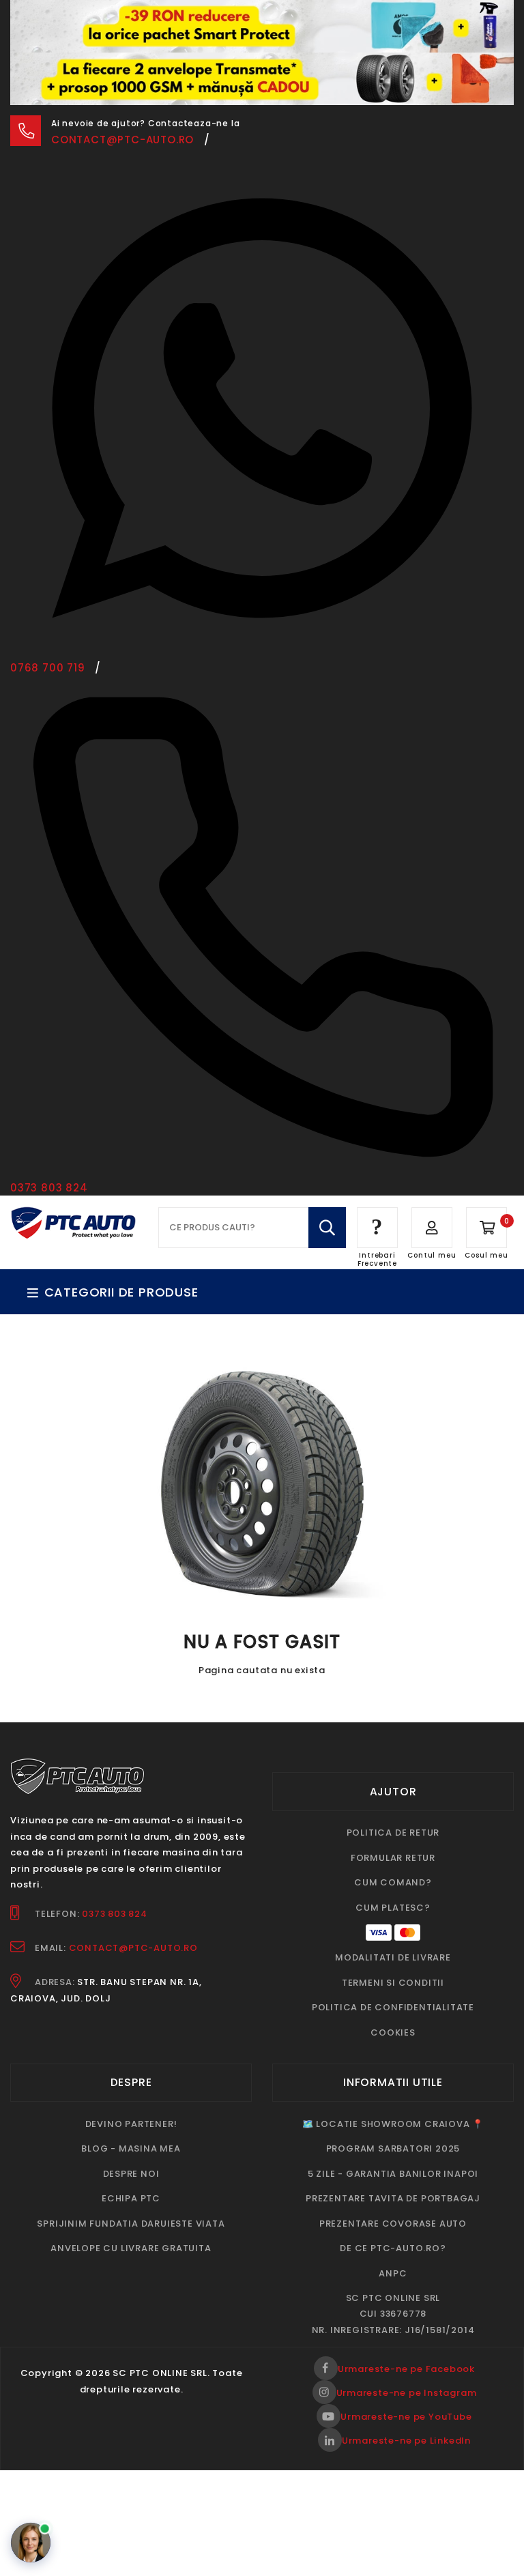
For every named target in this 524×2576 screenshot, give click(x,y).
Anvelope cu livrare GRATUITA (131, 2248)
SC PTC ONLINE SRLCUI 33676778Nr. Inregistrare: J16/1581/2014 (393, 2314)
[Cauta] (327, 1228)
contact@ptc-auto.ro (122, 140)
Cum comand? (393, 1882)
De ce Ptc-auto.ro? (393, 2248)
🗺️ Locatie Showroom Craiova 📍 (393, 2124)
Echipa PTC (131, 2198)
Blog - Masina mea (131, 2148)
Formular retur (393, 1858)
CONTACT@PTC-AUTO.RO (133, 1948)
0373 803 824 (115, 1914)
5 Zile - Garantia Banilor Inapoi (393, 2174)
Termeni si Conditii (393, 1983)
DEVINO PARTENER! (131, 2124)
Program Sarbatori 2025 (393, 2148)
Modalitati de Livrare (393, 1957)
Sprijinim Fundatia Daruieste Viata (131, 2224)
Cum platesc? (393, 1908)
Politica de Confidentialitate (393, 2007)
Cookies (393, 2032)
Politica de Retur (393, 1833)
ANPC (393, 2273)
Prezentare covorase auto (393, 2224)
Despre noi (131, 2174)
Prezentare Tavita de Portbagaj (393, 2198)
